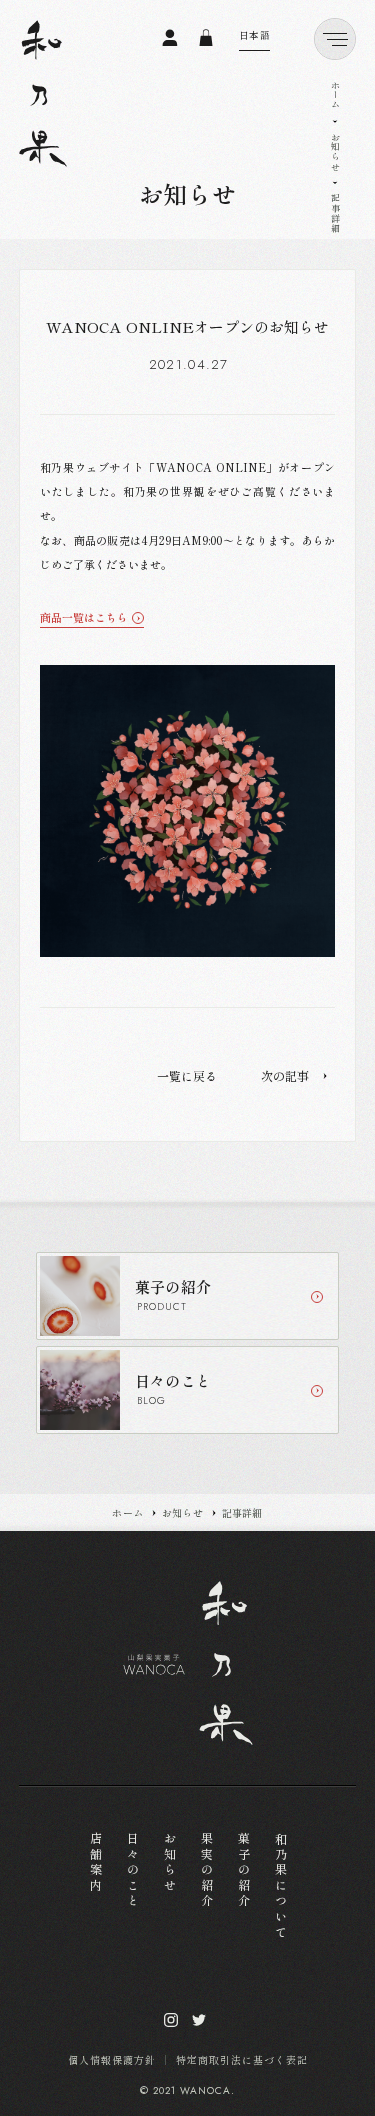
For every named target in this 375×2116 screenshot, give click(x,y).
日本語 (255, 35)
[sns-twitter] (199, 2020)
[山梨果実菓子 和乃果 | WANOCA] (43, 93)
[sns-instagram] (171, 2020)
